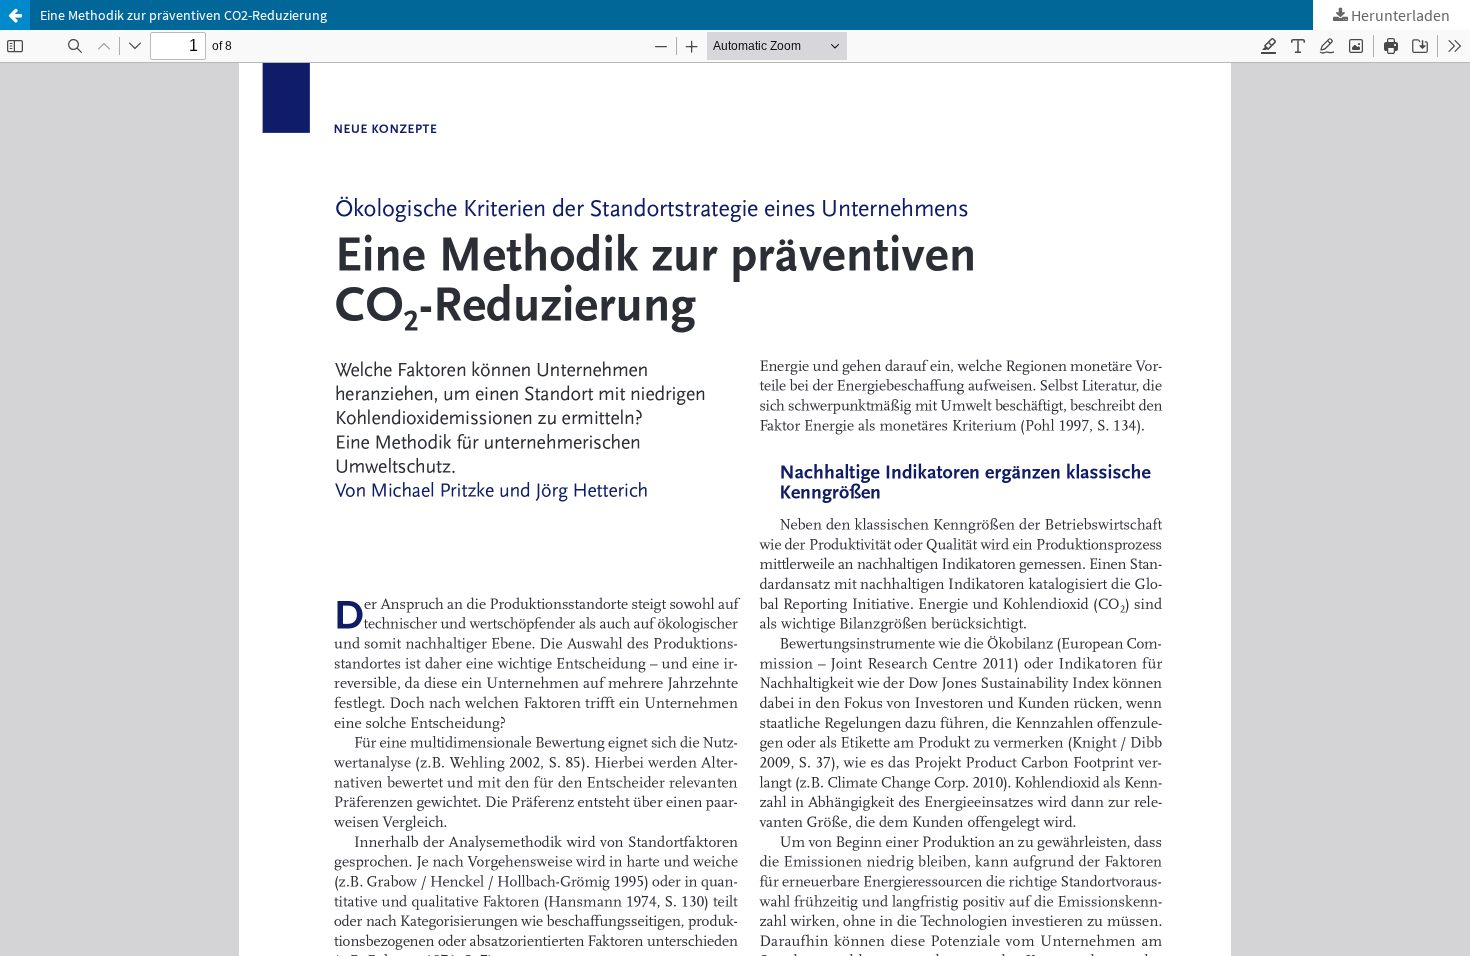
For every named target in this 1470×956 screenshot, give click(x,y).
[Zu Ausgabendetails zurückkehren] (15, 15)
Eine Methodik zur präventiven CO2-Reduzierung (183, 15)
